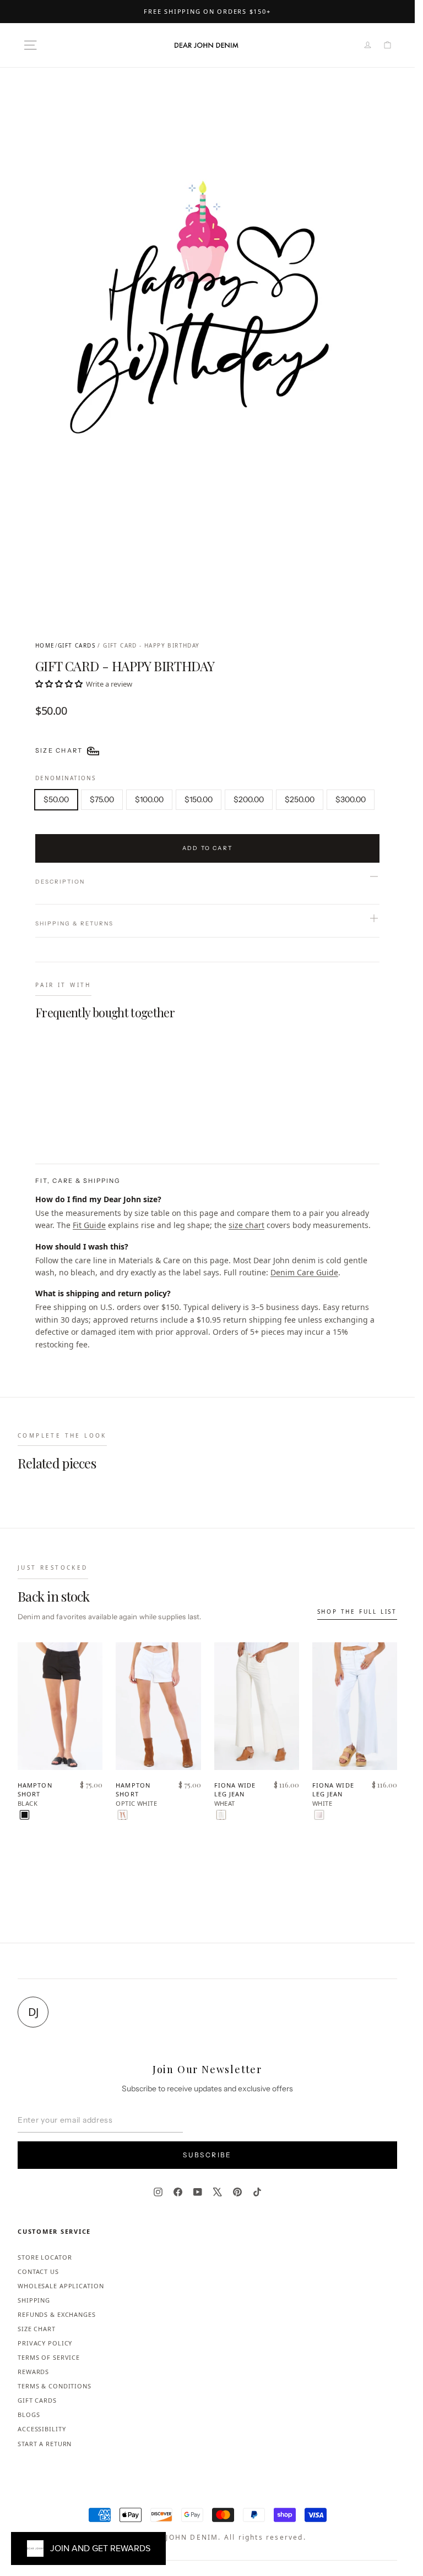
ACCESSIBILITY (42, 2429)
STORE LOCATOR (45, 2257)
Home (45, 645)
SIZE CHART (37, 2329)
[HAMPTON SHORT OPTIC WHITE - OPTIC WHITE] (123, 1815)
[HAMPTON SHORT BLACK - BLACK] (25, 1815)
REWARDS (33, 2372)
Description (60, 882)
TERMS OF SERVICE (49, 2357)
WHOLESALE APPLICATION (61, 2286)
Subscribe (207, 2155)
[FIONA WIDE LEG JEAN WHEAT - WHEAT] (221, 1815)
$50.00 (56, 799)
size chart (246, 1225)
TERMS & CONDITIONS (55, 2386)
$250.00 (300, 799)
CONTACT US (38, 2271)
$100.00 (149, 799)
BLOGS (29, 2415)
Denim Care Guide (304, 1272)
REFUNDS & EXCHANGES (57, 2314)
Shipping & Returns (74, 923)
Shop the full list (357, 1612)
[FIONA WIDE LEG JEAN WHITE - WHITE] (319, 1815)
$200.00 (249, 799)
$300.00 (351, 799)
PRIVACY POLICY (45, 2343)
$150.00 (199, 799)
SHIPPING (34, 2300)
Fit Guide (89, 1225)
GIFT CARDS (77, 645)
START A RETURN (45, 2444)
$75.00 (102, 799)
